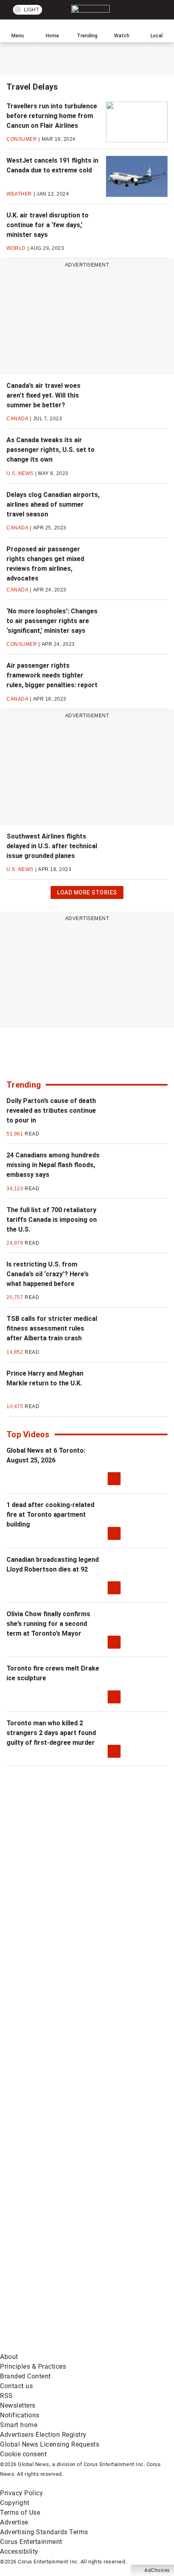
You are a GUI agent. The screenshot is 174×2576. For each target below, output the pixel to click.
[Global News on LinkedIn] (61, 2156)
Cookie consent (23, 2454)
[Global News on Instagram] (61, 2092)
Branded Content (25, 2376)
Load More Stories (87, 894)
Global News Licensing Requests (50, 2444)
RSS (6, 2396)
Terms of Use (20, 2513)
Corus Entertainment (31, 2542)
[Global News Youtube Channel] (61, 2029)
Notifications (20, 2415)
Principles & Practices (33, 2366)
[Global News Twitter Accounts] (61, 1965)
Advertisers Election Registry (43, 2435)
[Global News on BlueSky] (61, 2347)
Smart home (19, 2425)
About (9, 2357)
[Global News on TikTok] (61, 2220)
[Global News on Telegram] (61, 2283)
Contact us (16, 2386)
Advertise (14, 2522)
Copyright (15, 2503)
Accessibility (19, 2551)
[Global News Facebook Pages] (61, 1901)
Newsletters (18, 2405)
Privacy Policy (21, 2493)
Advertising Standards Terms (44, 2532)
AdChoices (157, 2570)
